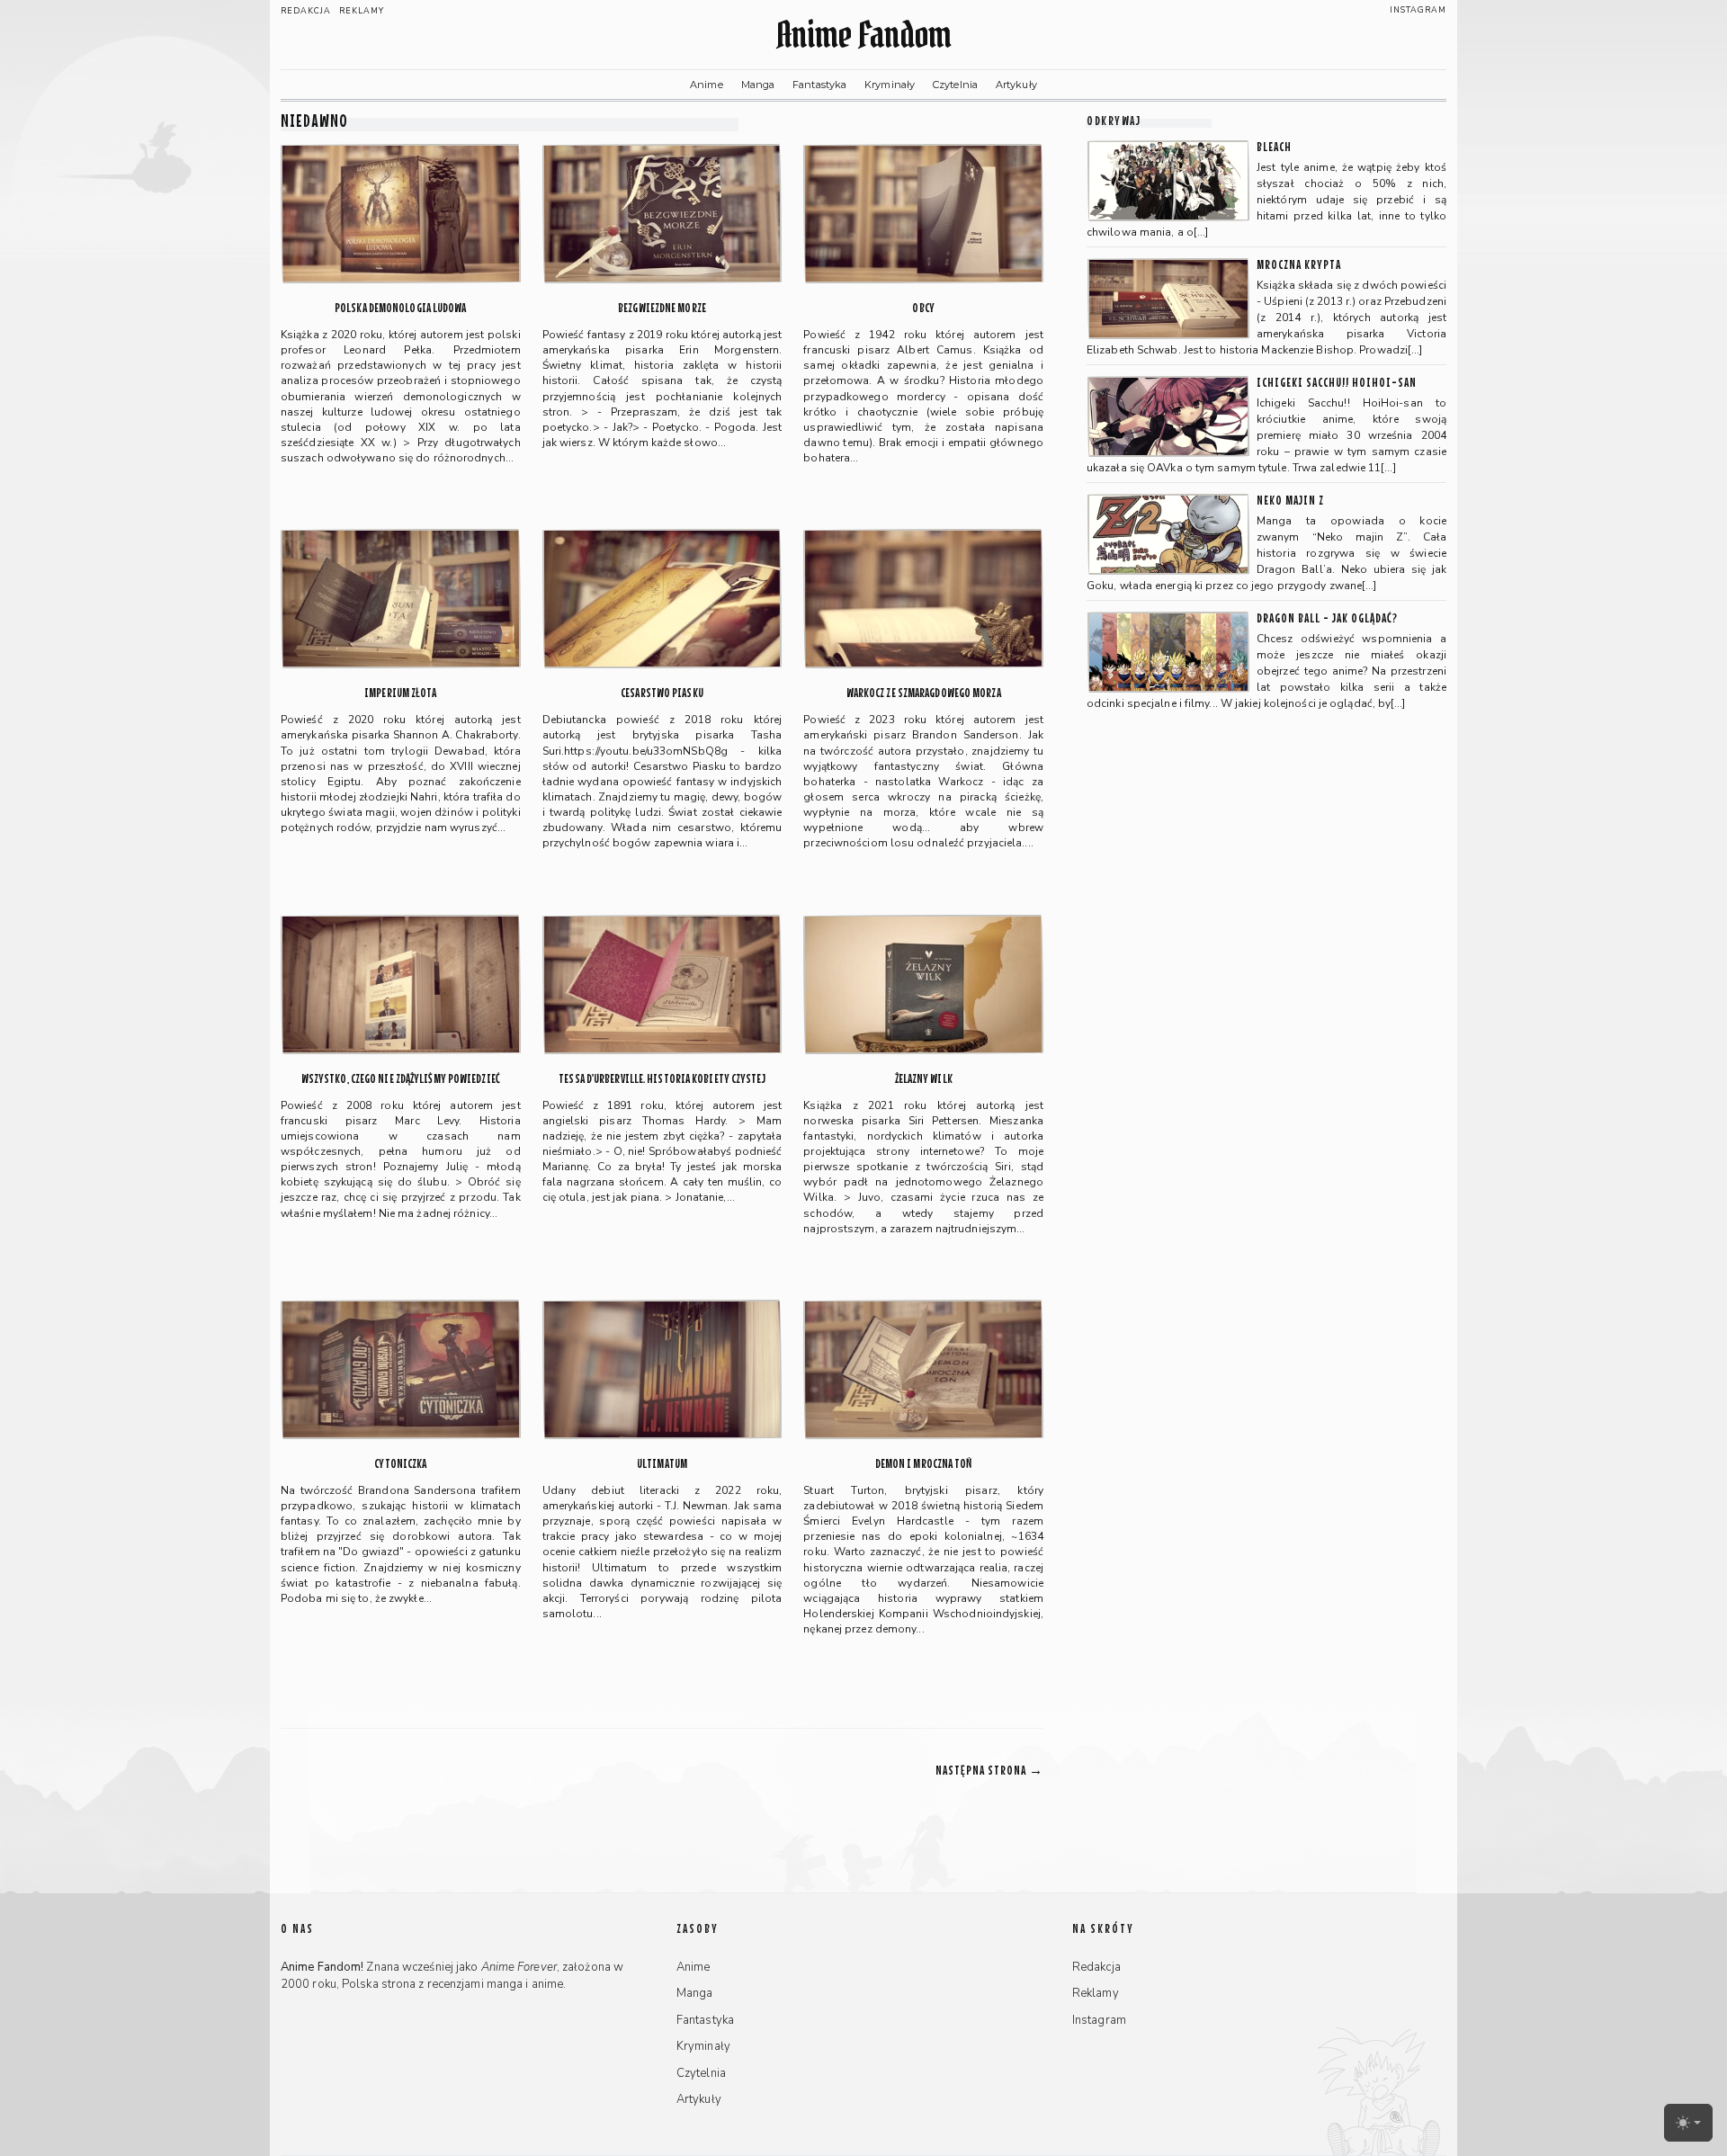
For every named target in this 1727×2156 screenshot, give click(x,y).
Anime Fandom (863, 35)
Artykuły (1016, 85)
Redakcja (306, 11)
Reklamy (362, 11)
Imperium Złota (400, 693)
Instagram (1418, 10)
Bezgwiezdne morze (662, 308)
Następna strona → (989, 1770)
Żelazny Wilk (924, 1079)
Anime (707, 85)
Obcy (923, 308)
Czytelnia (955, 85)
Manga (758, 85)
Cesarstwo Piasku (662, 693)
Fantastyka (819, 85)
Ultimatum (662, 1464)
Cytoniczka (400, 1464)
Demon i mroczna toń (924, 1464)
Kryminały (890, 85)
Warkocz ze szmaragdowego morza (924, 693)
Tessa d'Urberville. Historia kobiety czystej (662, 1079)
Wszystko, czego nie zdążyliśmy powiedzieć (401, 1079)
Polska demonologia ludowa (401, 308)
